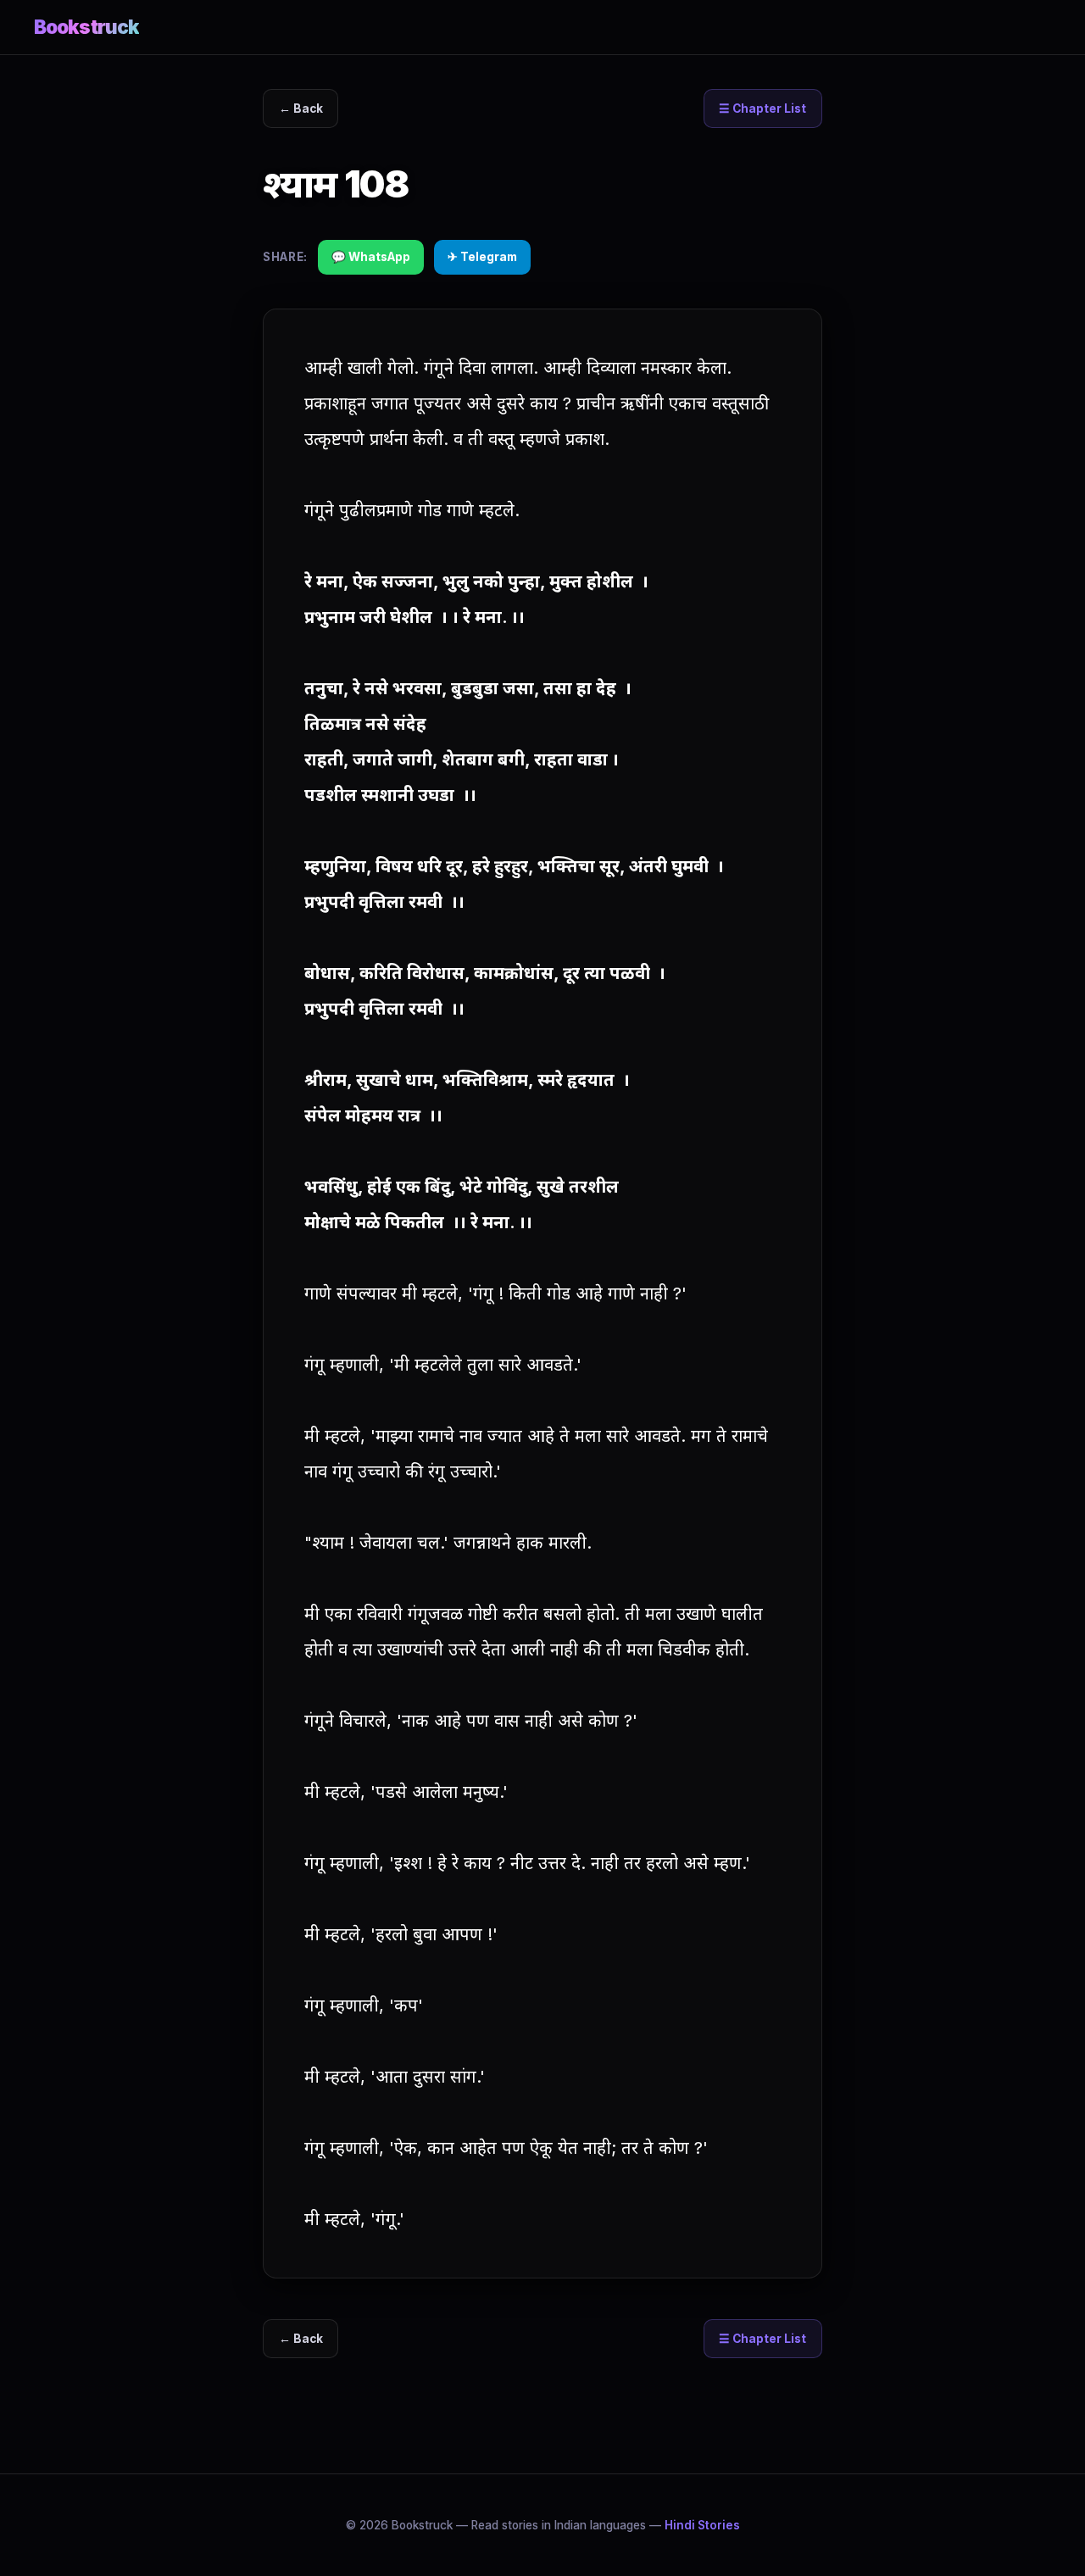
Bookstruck (86, 27)
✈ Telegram (482, 257)
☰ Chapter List (762, 108)
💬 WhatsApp (371, 257)
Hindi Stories (702, 2525)
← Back (301, 108)
